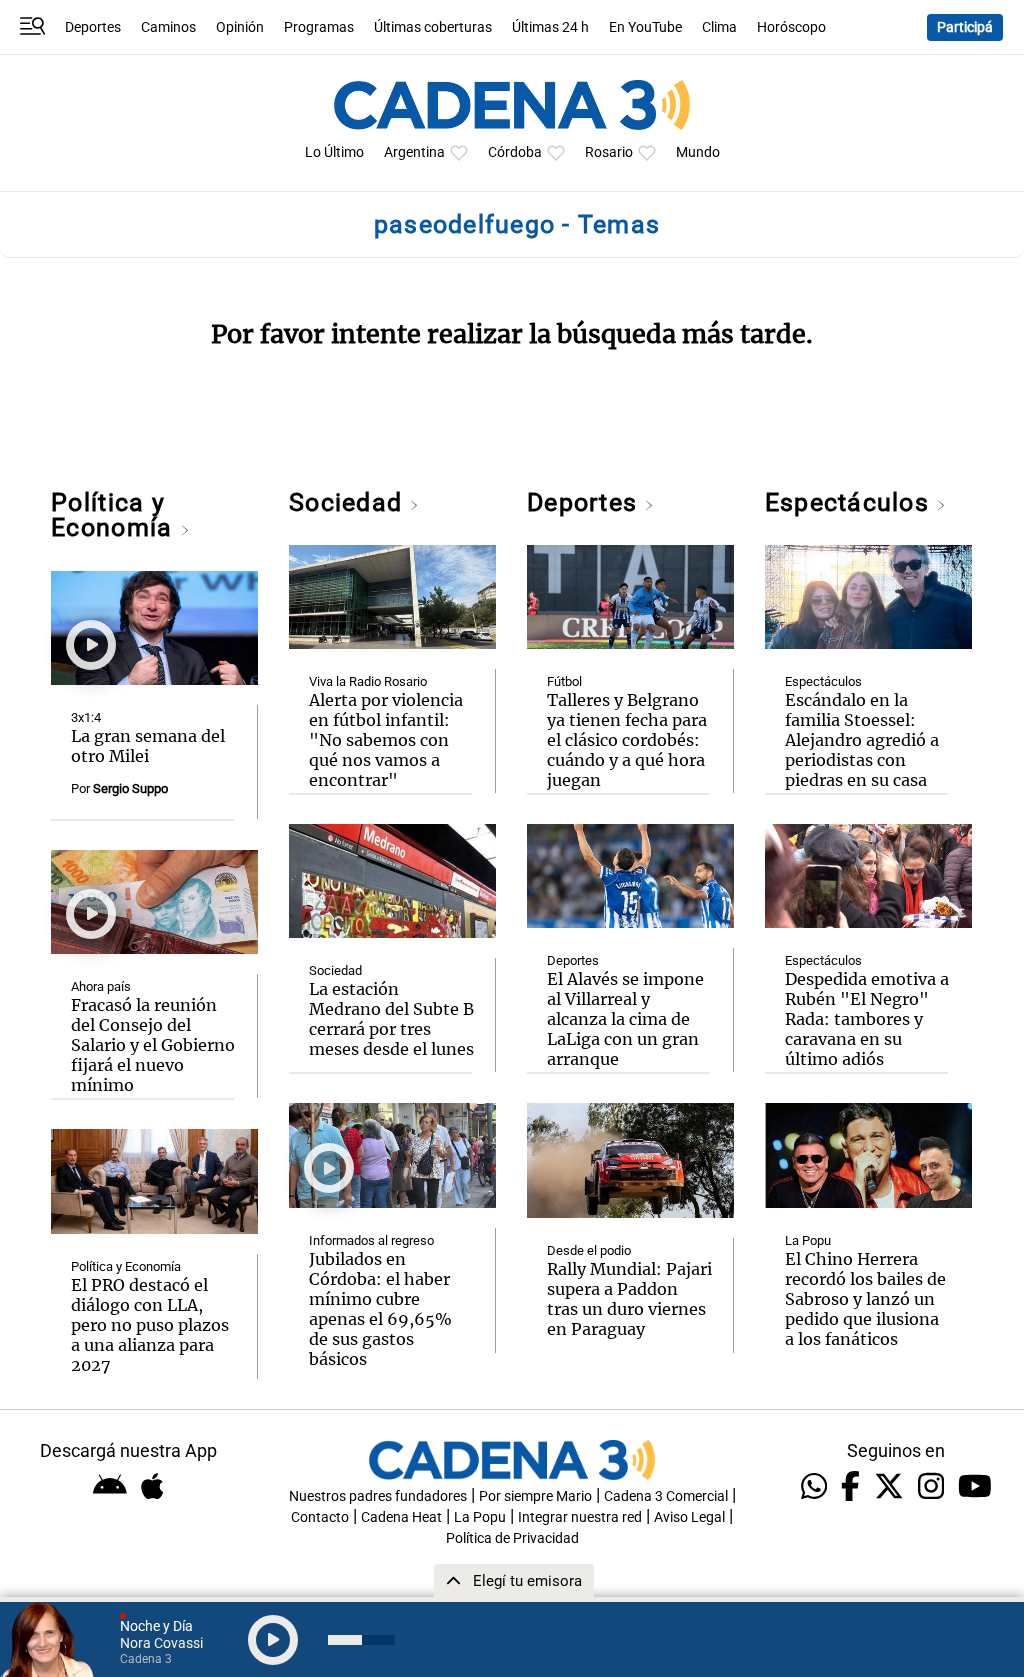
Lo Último (334, 152)
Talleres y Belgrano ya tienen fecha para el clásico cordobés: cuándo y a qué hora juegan (627, 740)
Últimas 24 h (550, 27)
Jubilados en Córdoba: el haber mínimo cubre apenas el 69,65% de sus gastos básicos (380, 1309)
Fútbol (564, 681)
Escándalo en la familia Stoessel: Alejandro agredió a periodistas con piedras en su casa (862, 740)
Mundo (698, 152)
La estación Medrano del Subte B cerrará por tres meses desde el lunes (391, 1019)
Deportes (93, 27)
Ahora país (101, 986)
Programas (319, 27)
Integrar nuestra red (580, 1517)
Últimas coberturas (433, 27)
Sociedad (349, 502)
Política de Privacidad (512, 1538)
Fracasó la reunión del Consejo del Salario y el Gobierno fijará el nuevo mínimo (153, 1045)
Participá (965, 27)
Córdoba (515, 152)
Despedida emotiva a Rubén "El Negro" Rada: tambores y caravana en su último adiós (867, 1019)
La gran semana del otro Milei (148, 746)
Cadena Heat (401, 1517)
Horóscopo (791, 27)
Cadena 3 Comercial (666, 1496)
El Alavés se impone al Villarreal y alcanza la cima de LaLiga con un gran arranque (625, 1019)
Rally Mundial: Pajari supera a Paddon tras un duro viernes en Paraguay (629, 1299)
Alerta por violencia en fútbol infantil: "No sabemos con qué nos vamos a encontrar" (386, 740)
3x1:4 (86, 717)
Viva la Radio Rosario (368, 681)
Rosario (609, 152)
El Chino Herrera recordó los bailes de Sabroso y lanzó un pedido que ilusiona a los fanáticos (865, 1299)
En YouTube (645, 27)
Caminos (168, 27)
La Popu (808, 1240)
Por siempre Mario (535, 1496)
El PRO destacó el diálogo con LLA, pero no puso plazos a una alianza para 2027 (150, 1325)
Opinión (240, 27)
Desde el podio (589, 1250)
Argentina (414, 152)
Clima (719, 27)
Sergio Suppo (130, 788)
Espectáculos (850, 502)
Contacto (320, 1517)
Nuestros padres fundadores (378, 1496)
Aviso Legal (689, 1517)
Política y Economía (115, 515)
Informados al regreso (371, 1240)
